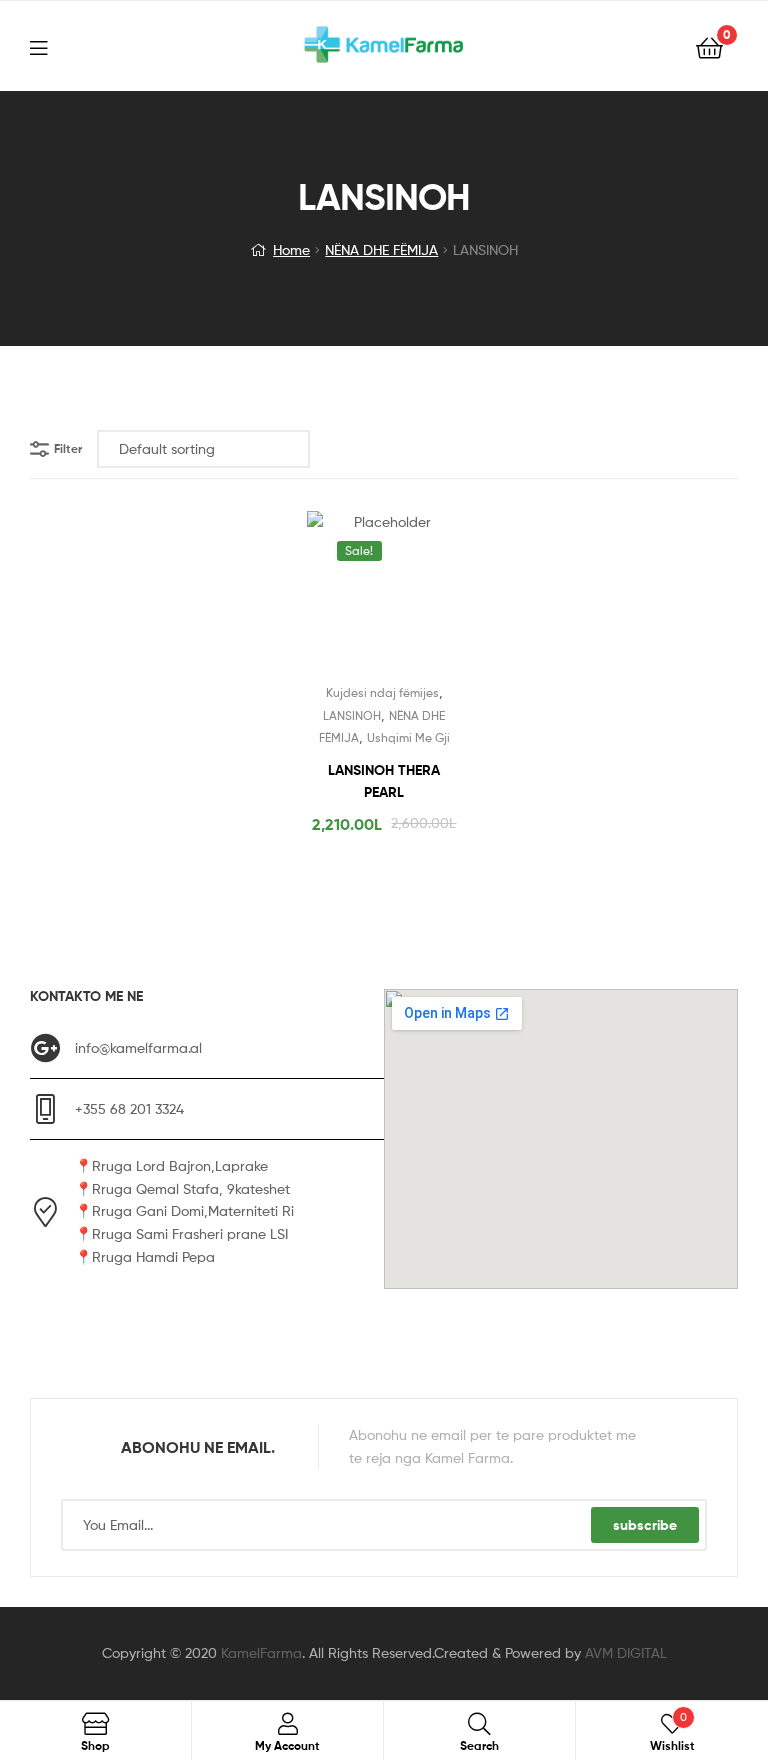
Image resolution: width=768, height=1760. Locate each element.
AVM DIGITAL (626, 1652)
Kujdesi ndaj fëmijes (382, 692)
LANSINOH (352, 715)
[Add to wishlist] (335, 596)
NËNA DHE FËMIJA (381, 249)
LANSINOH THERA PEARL (384, 781)
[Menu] (51, 46)
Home (291, 249)
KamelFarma (261, 1652)
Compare (384, 596)
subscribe (645, 1525)
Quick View (433, 596)
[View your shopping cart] (709, 46)
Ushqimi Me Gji (408, 737)
